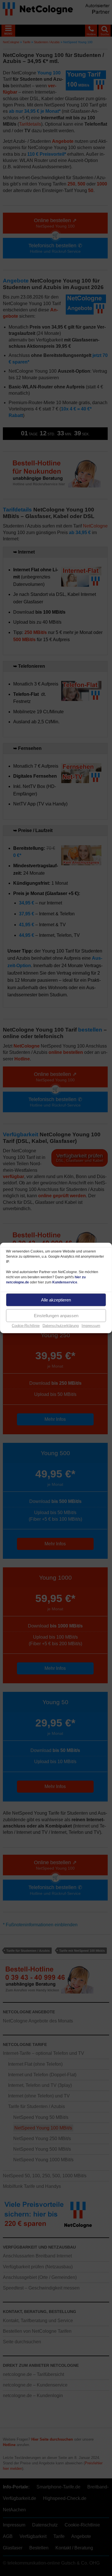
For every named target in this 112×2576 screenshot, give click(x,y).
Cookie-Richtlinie (26, 1326)
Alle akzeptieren (56, 1300)
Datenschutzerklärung (61, 1326)
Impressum (91, 1326)
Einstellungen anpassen (56, 1315)
